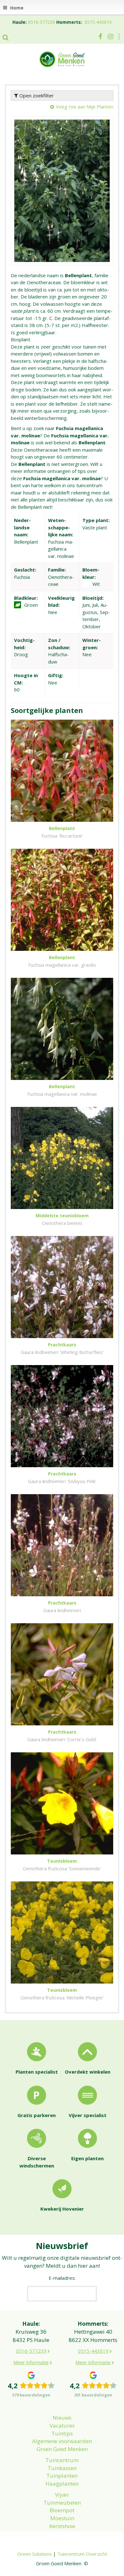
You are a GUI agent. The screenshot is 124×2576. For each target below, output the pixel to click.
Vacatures (62, 2426)
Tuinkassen (62, 2468)
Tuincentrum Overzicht (82, 2554)
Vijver (62, 2495)
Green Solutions (34, 2554)
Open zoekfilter (36, 95)
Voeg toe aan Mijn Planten (85, 107)
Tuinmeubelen (62, 2503)
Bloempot (62, 2510)
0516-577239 (41, 22)
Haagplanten (62, 2484)
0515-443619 (98, 22)
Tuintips (62, 2433)
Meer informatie (31, 2362)
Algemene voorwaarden (62, 2441)
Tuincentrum (62, 2460)
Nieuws (62, 2418)
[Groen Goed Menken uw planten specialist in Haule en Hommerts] (62, 59)
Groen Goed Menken (62, 2449)
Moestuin (62, 2518)
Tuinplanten (62, 2476)
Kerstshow (62, 2526)
